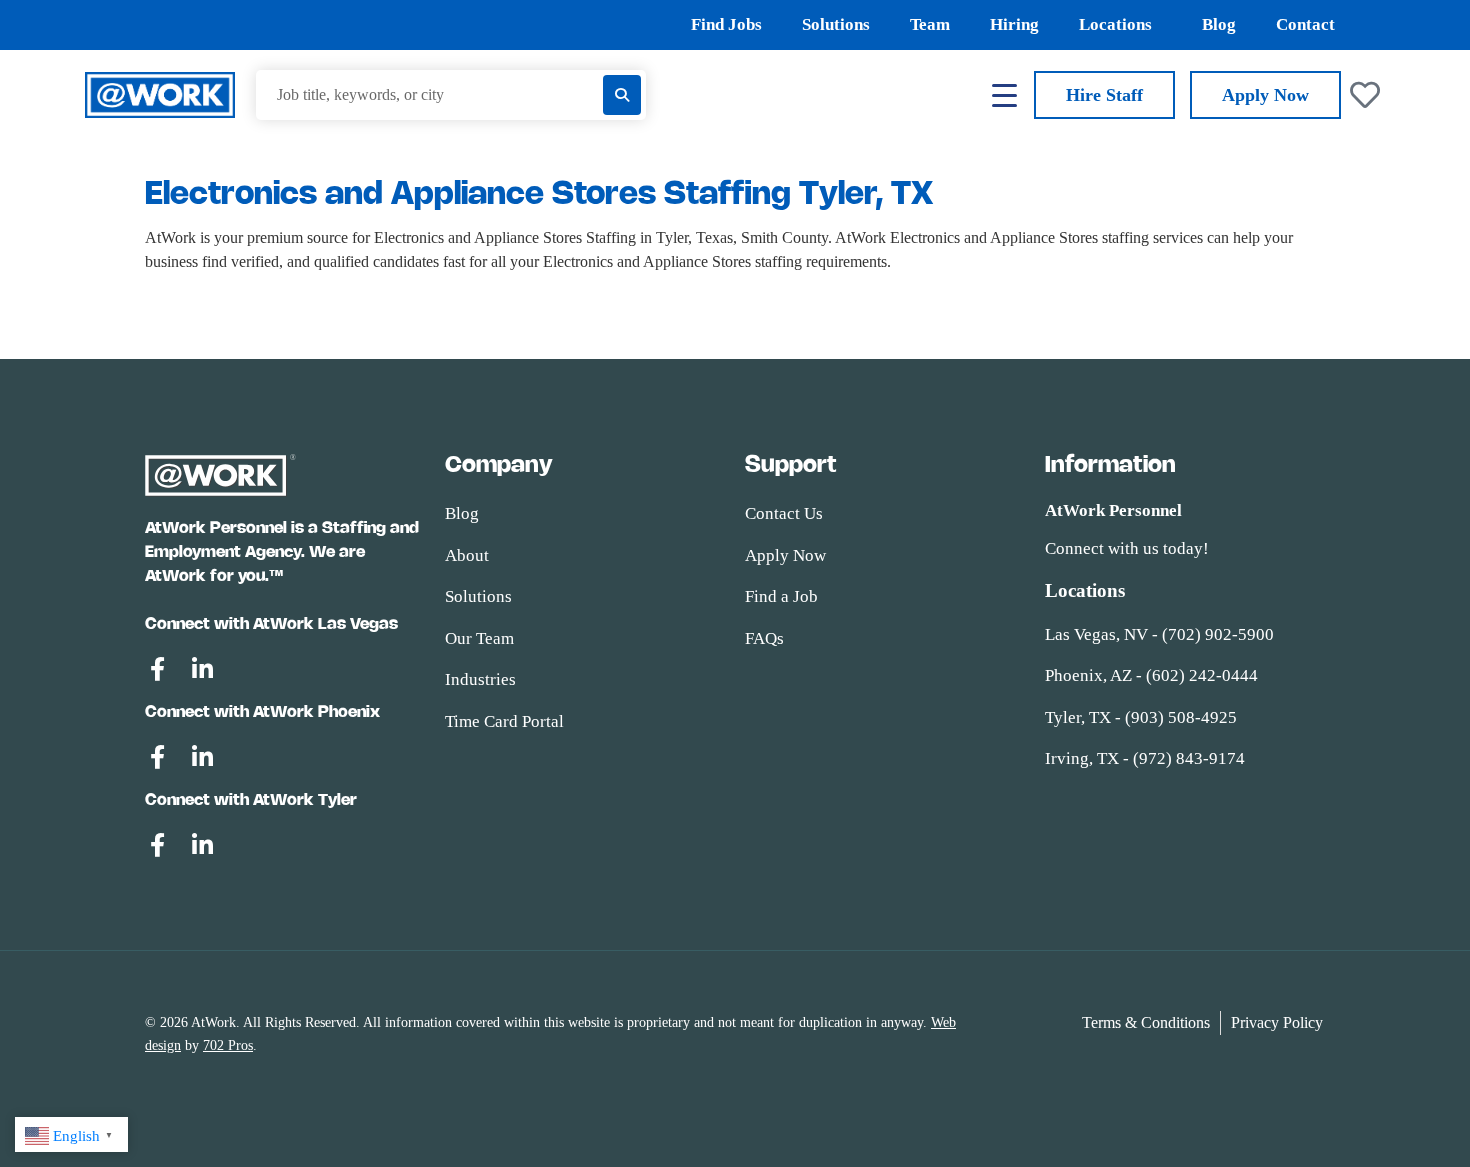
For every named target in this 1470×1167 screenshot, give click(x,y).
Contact (1305, 24)
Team (930, 24)
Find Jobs (726, 24)
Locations (1115, 24)
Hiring (1014, 24)
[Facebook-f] (157, 669)
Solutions (836, 24)
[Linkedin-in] (202, 669)
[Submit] (622, 95)
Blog (1219, 24)
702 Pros (228, 1045)
